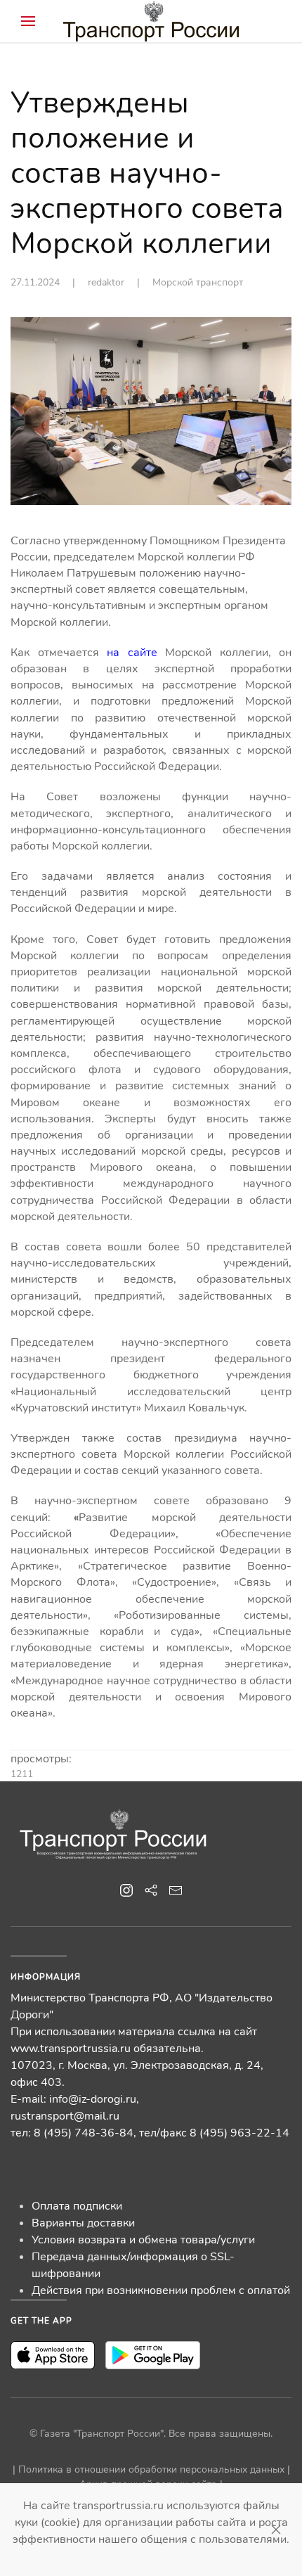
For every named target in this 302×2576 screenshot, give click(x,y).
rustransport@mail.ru (65, 2116)
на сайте (132, 653)
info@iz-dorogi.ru (93, 2099)
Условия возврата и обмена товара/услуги (143, 2240)
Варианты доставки (83, 2223)
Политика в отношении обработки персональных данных (151, 2469)
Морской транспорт (198, 282)
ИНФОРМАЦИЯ (46, 1977)
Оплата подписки (77, 2206)
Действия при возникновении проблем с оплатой (161, 2290)
